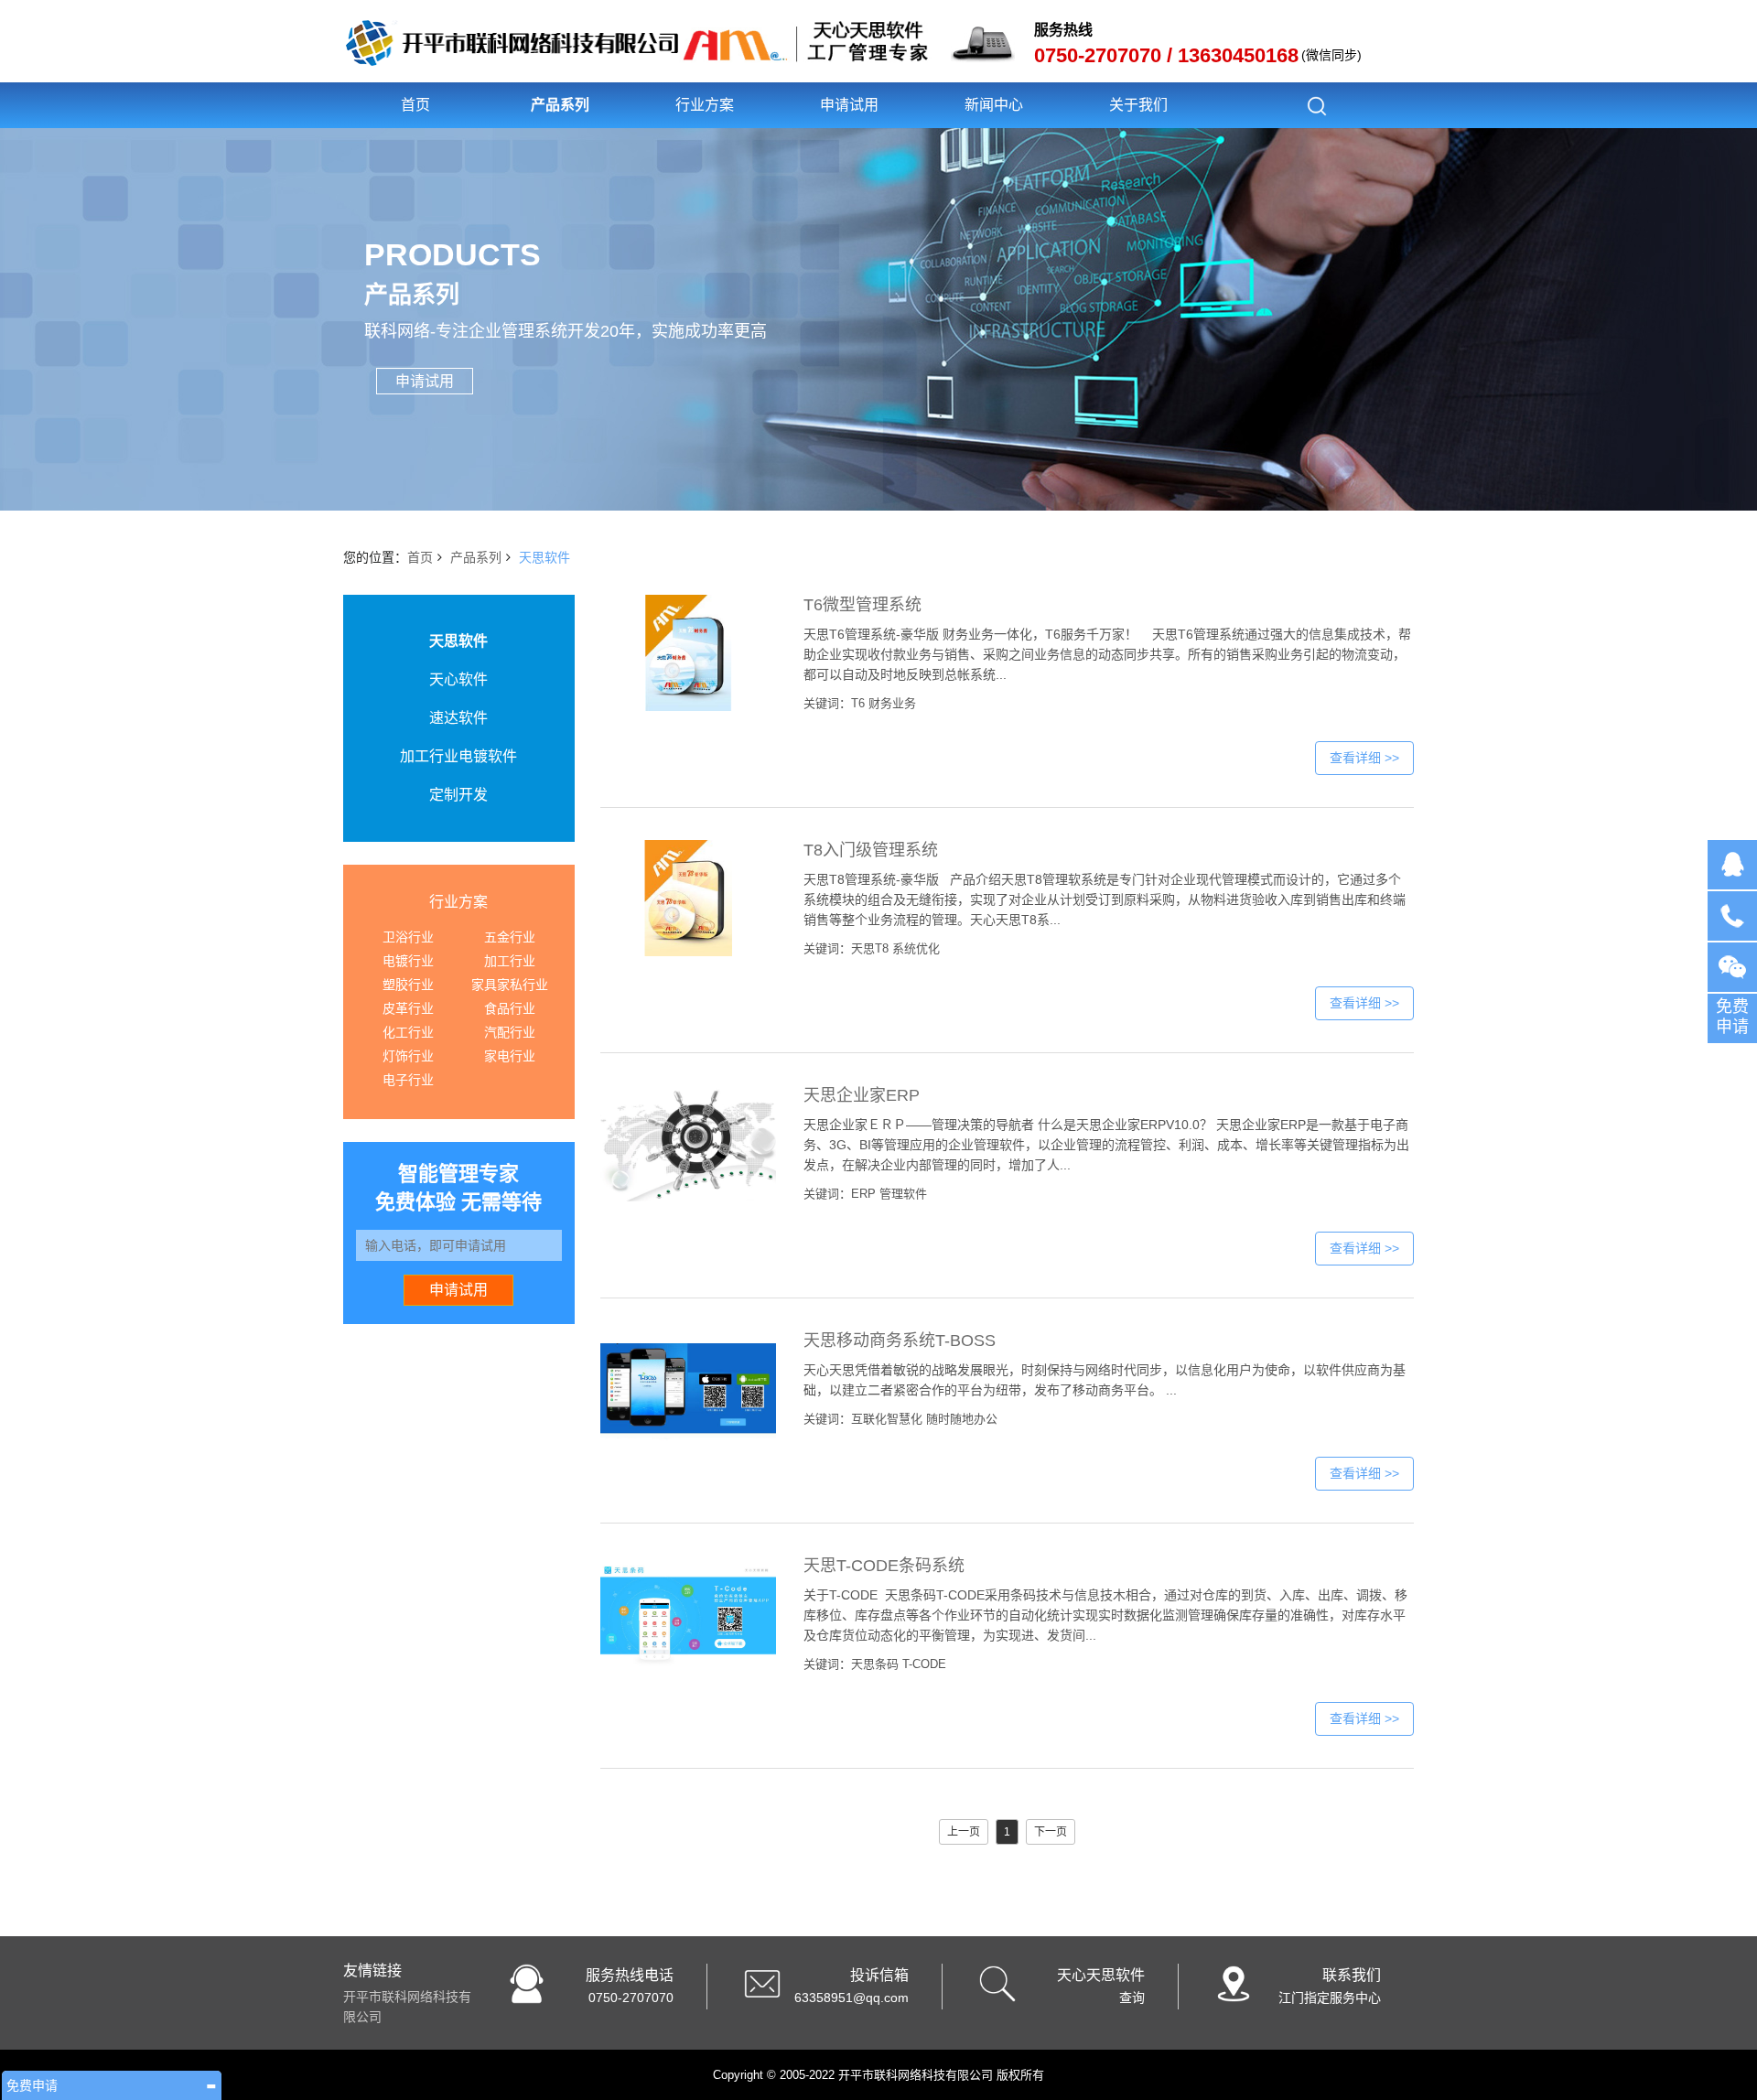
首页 (415, 105)
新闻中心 (994, 105)
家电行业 (510, 1056)
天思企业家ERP (862, 1095)
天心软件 (458, 679)
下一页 (1051, 1832)
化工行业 (408, 1032)
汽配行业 (510, 1032)
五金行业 (510, 937)
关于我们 (1138, 105)
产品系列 (560, 105)
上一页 (964, 1832)
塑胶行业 (408, 985)
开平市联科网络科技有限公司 (407, 2007)
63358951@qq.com (852, 1998)
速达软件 (458, 718)
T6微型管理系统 (862, 605)
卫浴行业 (408, 937)
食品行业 (510, 1008)
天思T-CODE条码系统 (884, 1566)
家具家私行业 (510, 985)
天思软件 (544, 557)
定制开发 (458, 795)
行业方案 (705, 105)
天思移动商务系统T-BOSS (900, 1341)
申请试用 (849, 105)
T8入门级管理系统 (871, 850)
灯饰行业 (408, 1056)
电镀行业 (408, 961)
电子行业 (408, 1080)
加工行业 (510, 961)
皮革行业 (408, 1008)
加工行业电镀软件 (458, 756)
